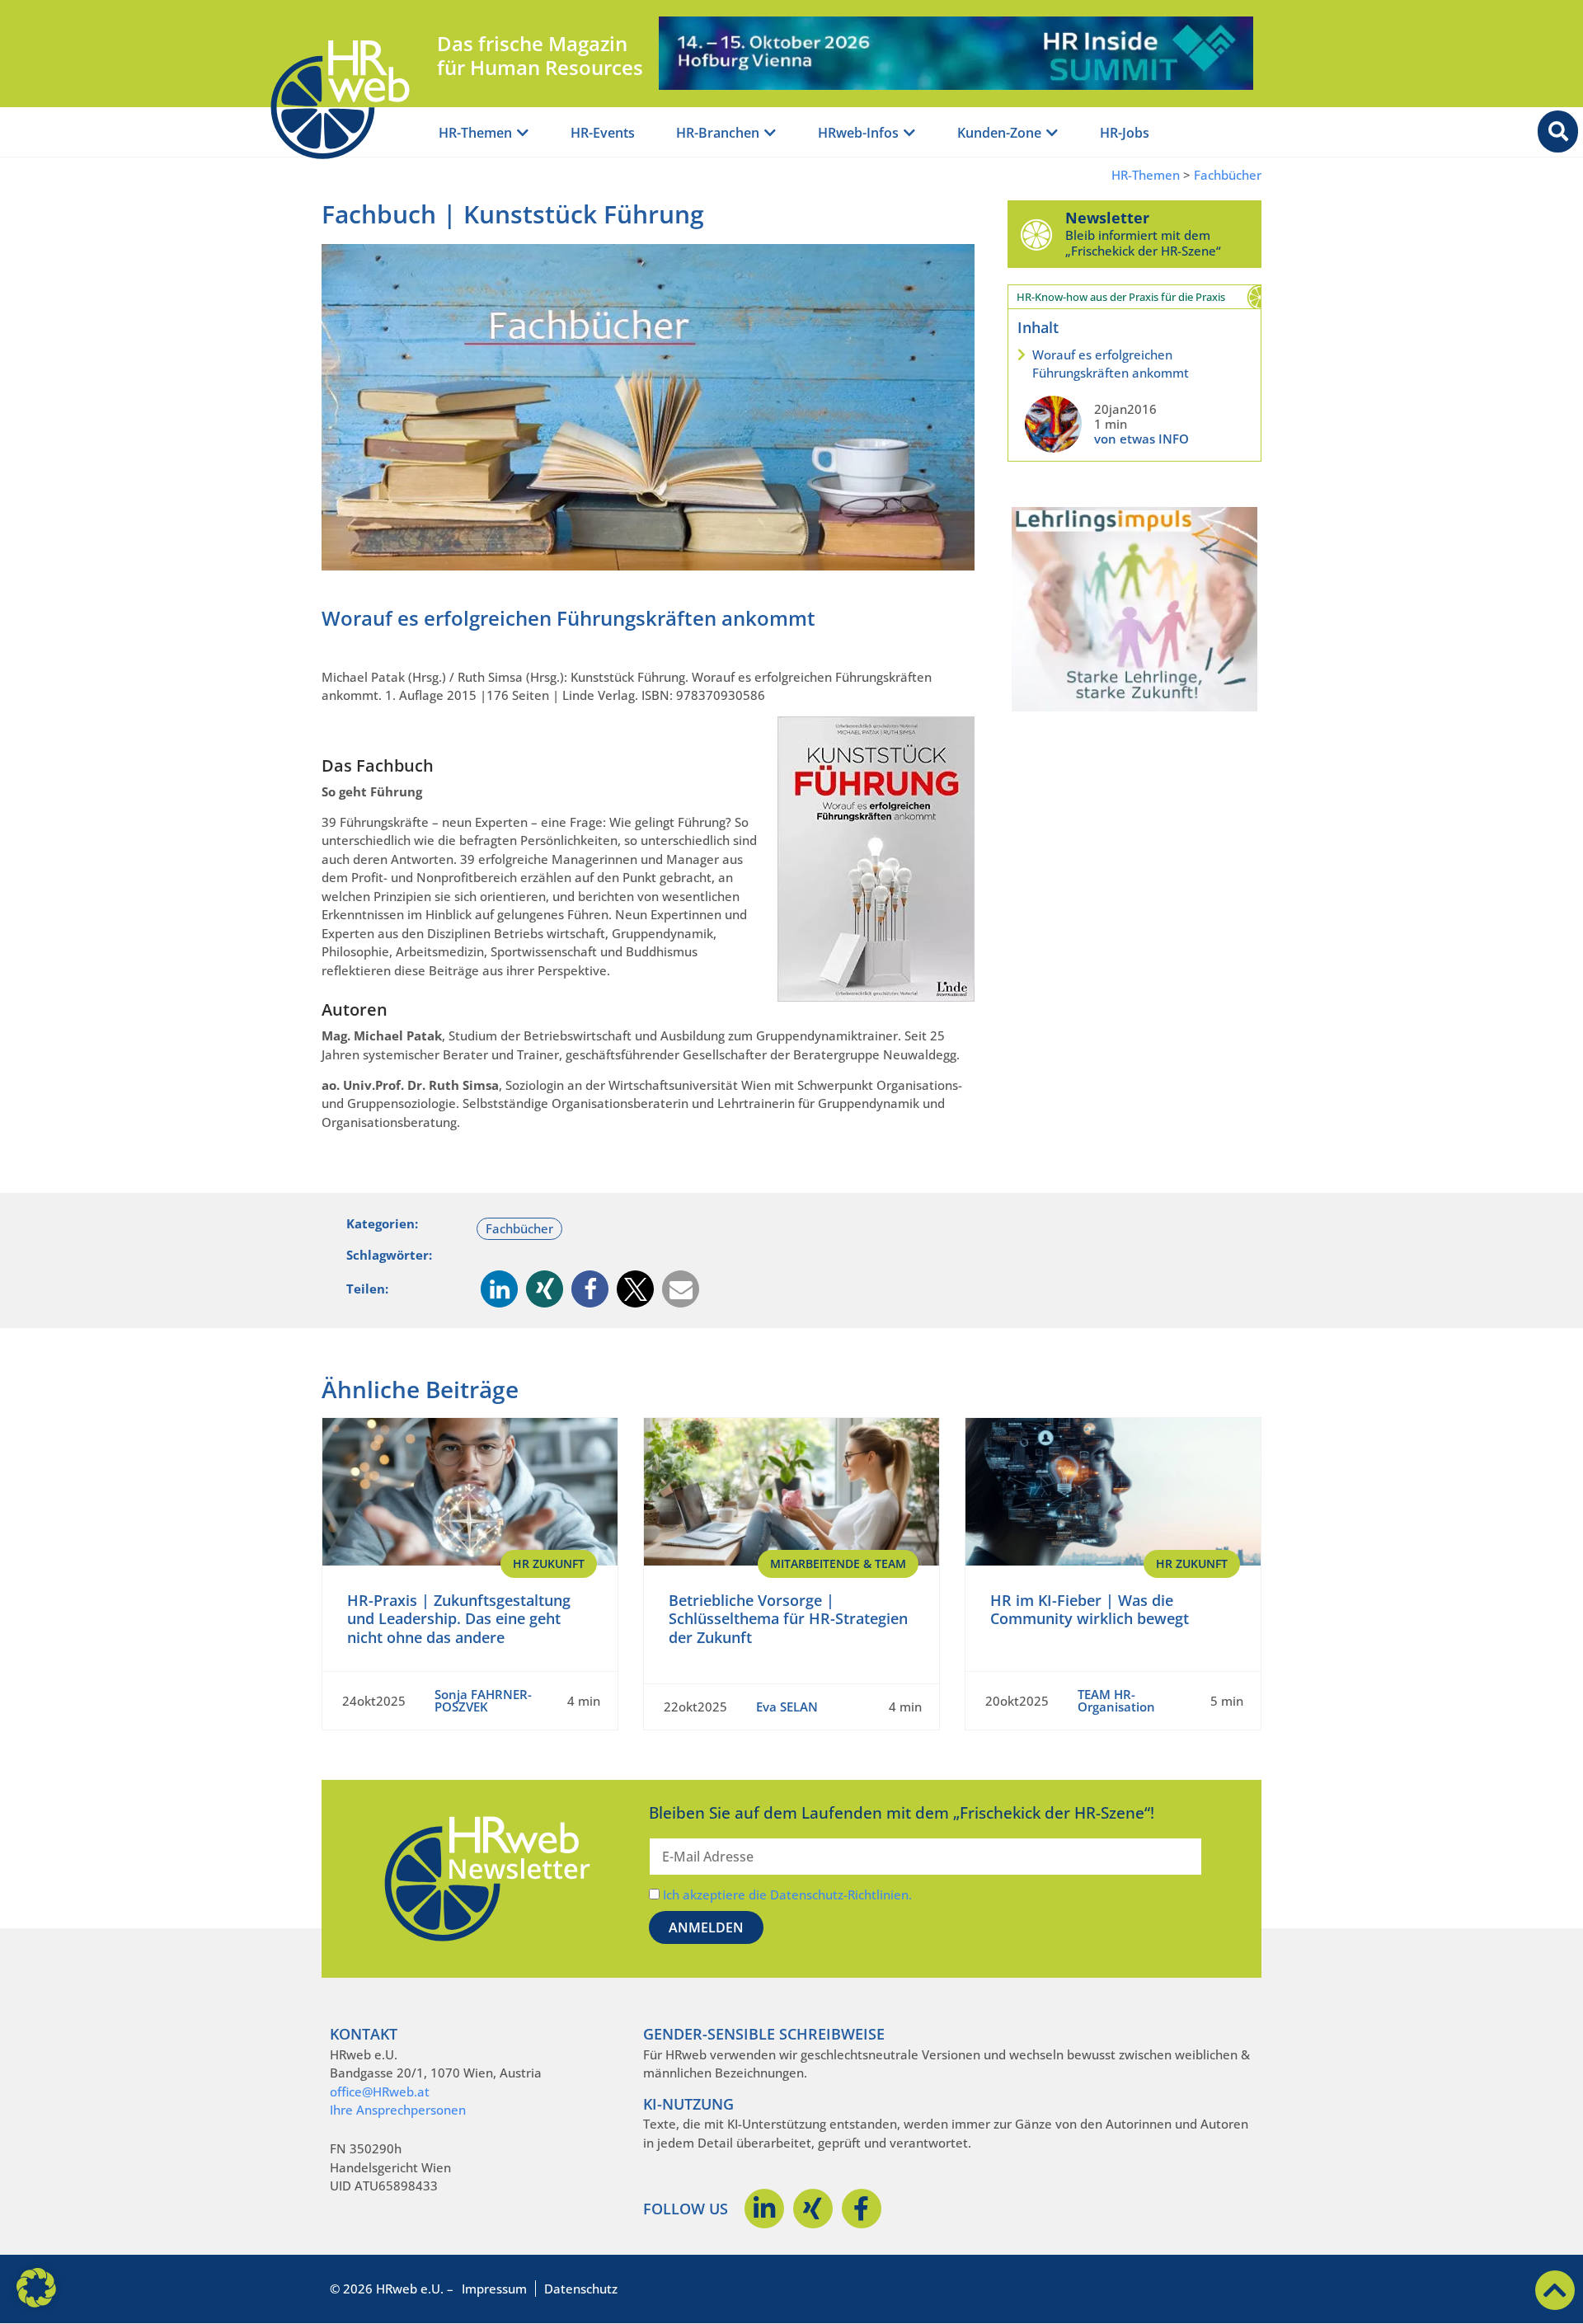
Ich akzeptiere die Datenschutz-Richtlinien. (787, 1894)
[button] (499, 1289)
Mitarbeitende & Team (838, 1563)
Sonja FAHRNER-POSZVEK (483, 1700)
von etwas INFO (1141, 439)
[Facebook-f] (862, 2209)
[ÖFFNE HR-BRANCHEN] (770, 133)
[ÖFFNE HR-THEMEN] (523, 133)
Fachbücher (1228, 175)
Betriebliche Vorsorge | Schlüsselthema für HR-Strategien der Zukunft (788, 1619)
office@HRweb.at (380, 2092)
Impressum (494, 2289)
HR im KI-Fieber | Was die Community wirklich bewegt (1090, 1610)
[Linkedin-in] (764, 2209)
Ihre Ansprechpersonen (398, 2110)
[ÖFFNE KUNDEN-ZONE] (1052, 133)
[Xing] (813, 2209)
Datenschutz (581, 2289)
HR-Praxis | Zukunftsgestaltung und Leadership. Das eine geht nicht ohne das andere (459, 1619)
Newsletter (1107, 218)
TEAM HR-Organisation (1116, 1700)
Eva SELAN (787, 1707)
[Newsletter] (1036, 234)
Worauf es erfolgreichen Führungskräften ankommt (1111, 364)
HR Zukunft (549, 1563)
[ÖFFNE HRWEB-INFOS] (909, 133)
